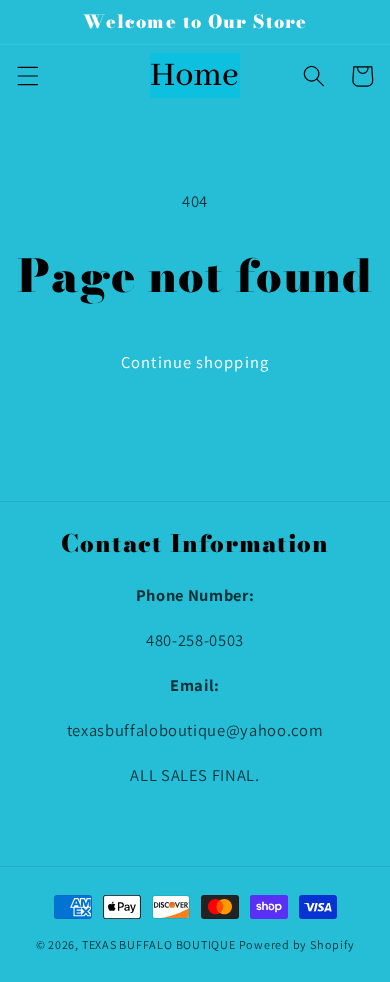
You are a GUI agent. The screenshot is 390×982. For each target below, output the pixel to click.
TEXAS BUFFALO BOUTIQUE (159, 944)
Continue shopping (195, 362)
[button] (27, 76)
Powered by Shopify (297, 944)
